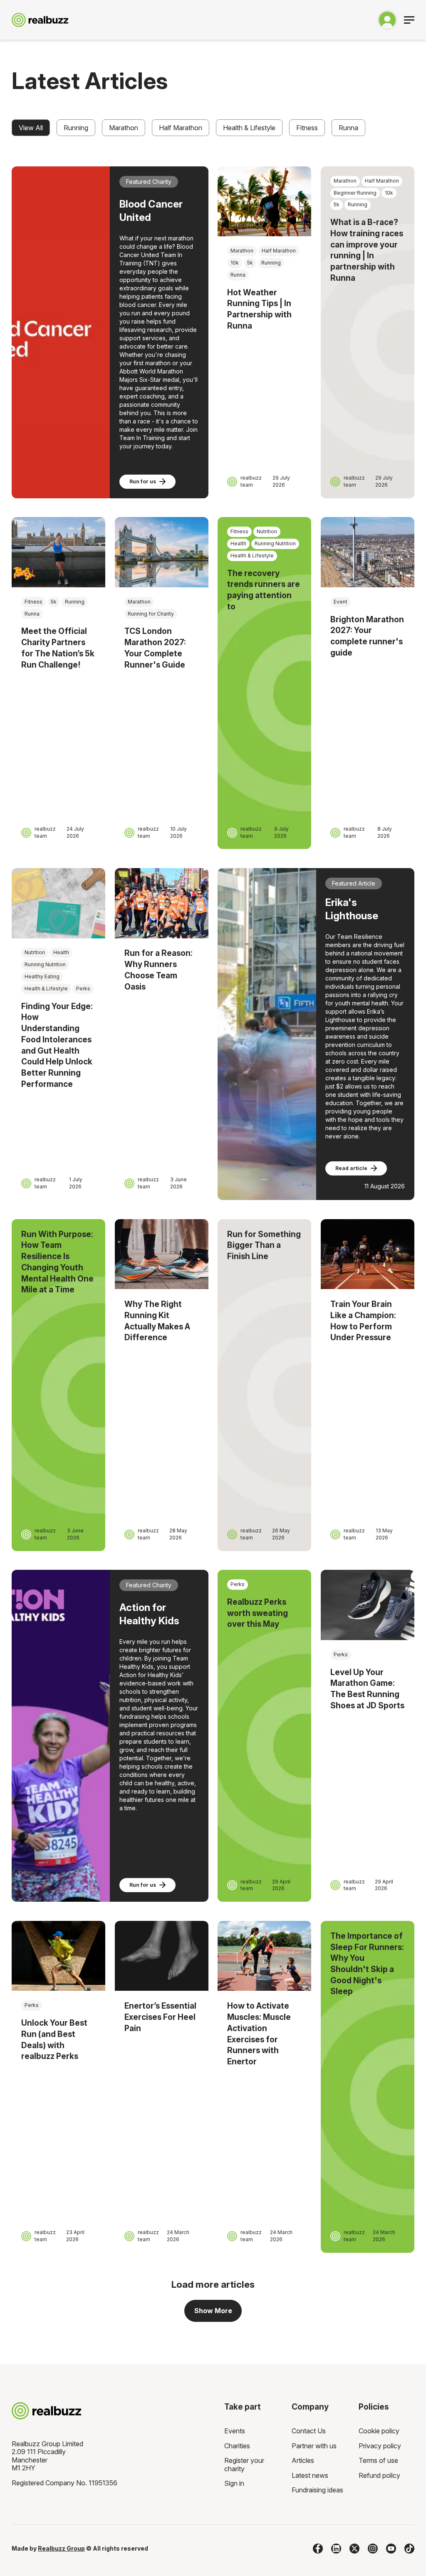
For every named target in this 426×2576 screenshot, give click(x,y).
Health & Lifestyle (249, 128)
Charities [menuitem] (237, 2446)
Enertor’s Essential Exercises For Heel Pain (160, 2017)
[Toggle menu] (409, 20)
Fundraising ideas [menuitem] (317, 2490)
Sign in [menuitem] (234, 2483)
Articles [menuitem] (303, 2460)
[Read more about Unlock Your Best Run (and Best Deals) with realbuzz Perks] (58, 1956)
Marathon (124, 128)
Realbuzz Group (61, 2548)
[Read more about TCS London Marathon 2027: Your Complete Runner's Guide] (162, 552)
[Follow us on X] (354, 2549)
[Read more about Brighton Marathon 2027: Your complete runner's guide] (368, 552)
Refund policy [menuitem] (379, 2475)
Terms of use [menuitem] (378, 2460)
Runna (348, 128)
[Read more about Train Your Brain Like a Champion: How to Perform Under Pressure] (368, 1254)
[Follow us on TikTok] (409, 2549)
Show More (213, 2311)
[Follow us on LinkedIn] (336, 2549)
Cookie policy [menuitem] (379, 2431)
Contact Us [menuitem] (309, 2431)
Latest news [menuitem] (310, 2475)
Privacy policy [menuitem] (380, 2446)
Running (76, 128)
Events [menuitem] (235, 2431)
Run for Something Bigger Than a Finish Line (264, 1245)
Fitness (307, 128)
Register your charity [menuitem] (244, 2465)
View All (31, 128)
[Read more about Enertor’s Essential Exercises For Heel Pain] (162, 1956)
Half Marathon (181, 128)
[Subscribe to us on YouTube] (391, 2549)
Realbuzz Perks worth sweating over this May (258, 1613)
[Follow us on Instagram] (373, 2549)
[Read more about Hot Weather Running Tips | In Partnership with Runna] (264, 201)
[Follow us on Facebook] (318, 2549)
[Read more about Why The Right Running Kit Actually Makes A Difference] (162, 1254)
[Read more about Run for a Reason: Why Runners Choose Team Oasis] (162, 903)
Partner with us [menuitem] (314, 2446)
